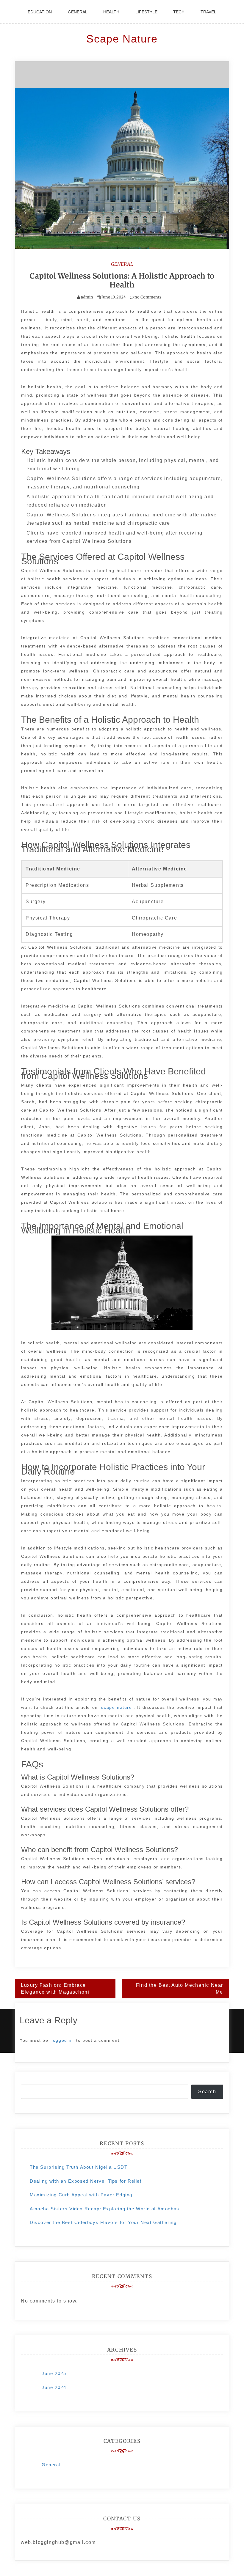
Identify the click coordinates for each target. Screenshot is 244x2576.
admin (87, 297)
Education (40, 12)
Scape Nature (122, 39)
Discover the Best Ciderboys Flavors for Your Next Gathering (103, 2222)
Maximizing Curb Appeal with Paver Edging (81, 2195)
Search (207, 2092)
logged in (62, 2040)
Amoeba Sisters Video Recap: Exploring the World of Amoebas (105, 2209)
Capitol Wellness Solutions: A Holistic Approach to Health (122, 280)
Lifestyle (146, 12)
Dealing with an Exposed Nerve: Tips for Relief (86, 2181)
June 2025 (54, 2373)
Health (111, 12)
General (78, 12)
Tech (179, 12)
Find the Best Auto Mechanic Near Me (180, 1989)
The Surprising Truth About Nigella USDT (79, 2167)
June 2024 (54, 2387)
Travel (208, 12)
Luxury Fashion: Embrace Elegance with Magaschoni (55, 1989)
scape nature (116, 1707)
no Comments (147, 297)
